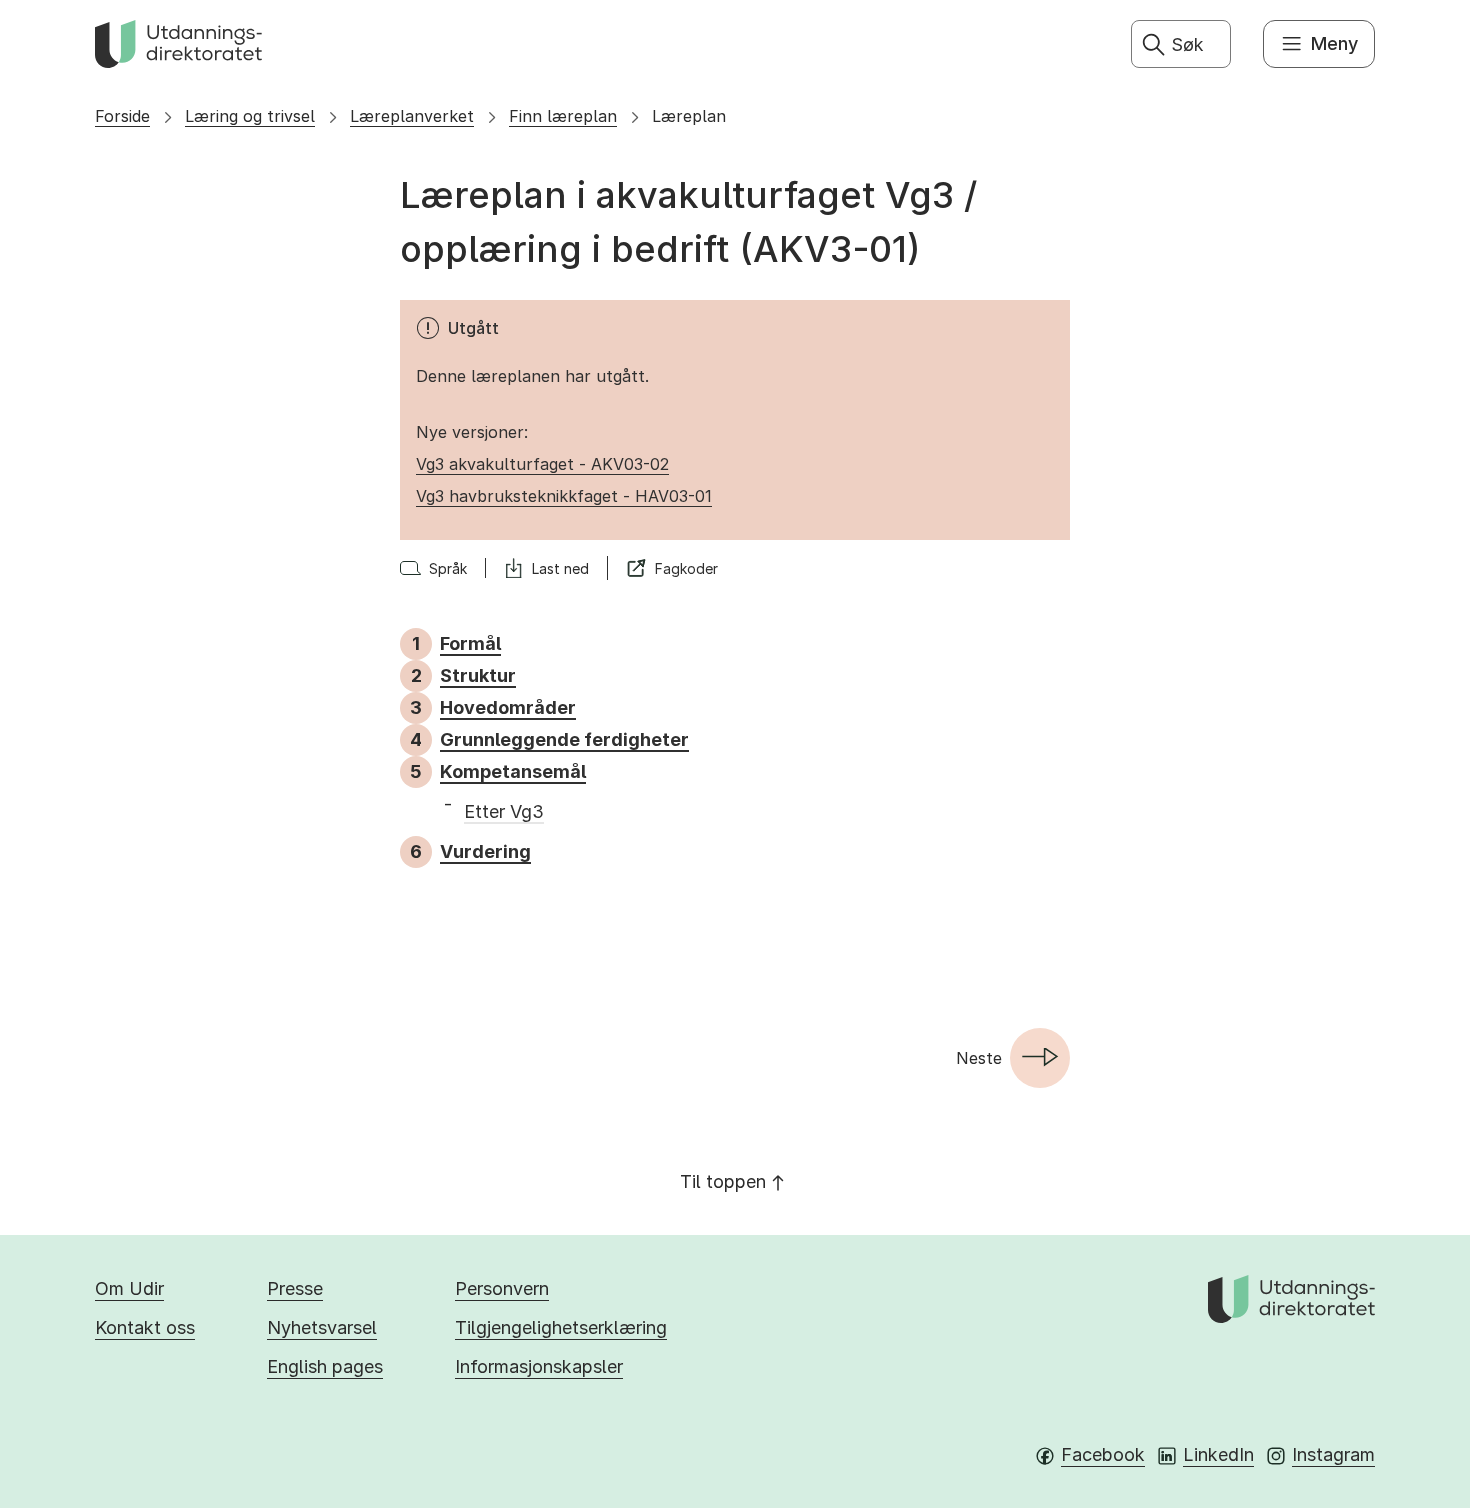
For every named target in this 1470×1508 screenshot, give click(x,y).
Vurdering (485, 851)
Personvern (502, 1288)
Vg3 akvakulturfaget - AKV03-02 (542, 464)
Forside (122, 116)
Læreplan (689, 116)
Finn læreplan (563, 116)
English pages (325, 1366)
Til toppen (723, 1181)
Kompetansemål (513, 771)
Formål (470, 643)
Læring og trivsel (250, 116)
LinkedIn (1218, 1454)
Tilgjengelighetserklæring (561, 1327)
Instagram (1333, 1454)
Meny (1334, 43)
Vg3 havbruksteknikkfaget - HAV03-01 (564, 496)
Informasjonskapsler (539, 1366)
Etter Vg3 (504, 811)
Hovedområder (508, 707)
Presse (295, 1288)
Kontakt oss (145, 1327)
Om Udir (129, 1288)
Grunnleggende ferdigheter (564, 739)
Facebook (1103, 1454)
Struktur (478, 675)
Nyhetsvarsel (322, 1327)
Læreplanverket (412, 116)
